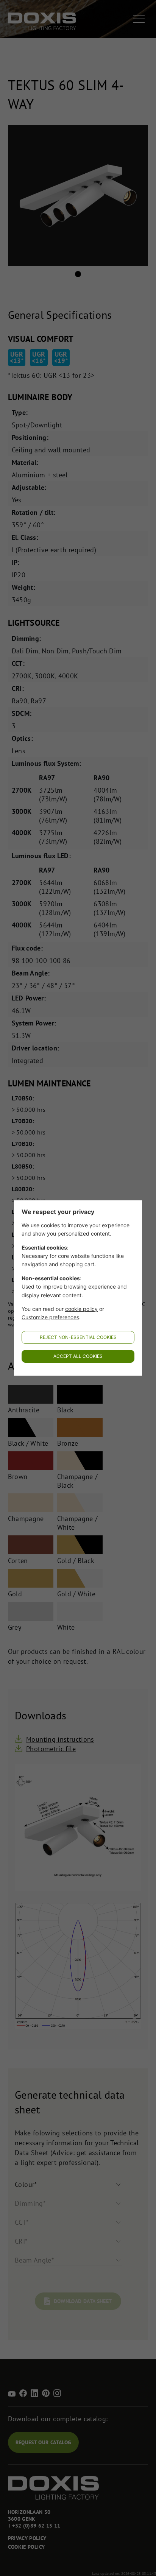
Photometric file (51, 1749)
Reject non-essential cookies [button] (78, 1337)
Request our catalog (44, 2442)
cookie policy (81, 1309)
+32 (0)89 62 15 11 (36, 2526)
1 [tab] (78, 274)
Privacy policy (27, 2538)
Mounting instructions (60, 1739)
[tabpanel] (78, 196)
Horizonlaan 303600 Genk (29, 2515)
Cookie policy (27, 2547)
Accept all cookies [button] (78, 1356)
